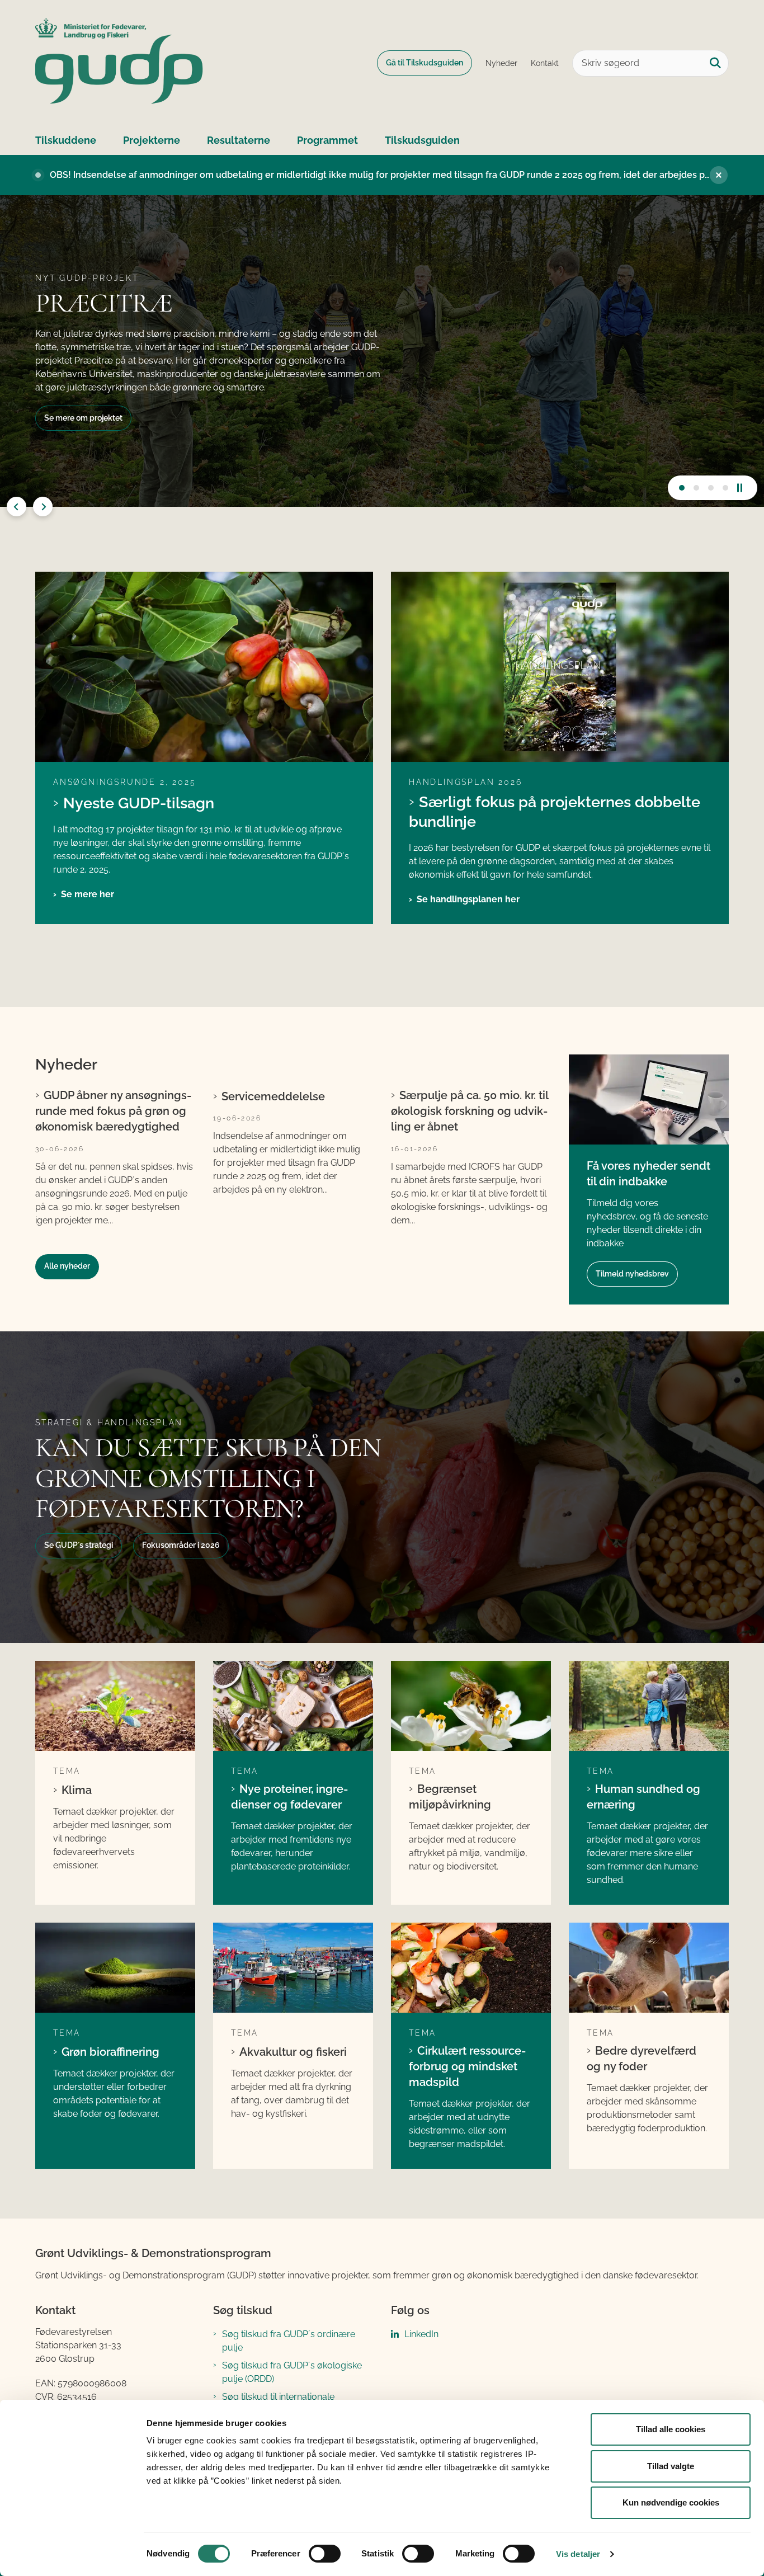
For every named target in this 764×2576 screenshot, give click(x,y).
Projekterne (152, 140)
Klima (77, 1790)
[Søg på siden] (715, 63)
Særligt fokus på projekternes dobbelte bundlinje (555, 811)
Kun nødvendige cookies (671, 2502)
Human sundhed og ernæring (643, 1797)
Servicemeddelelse (273, 1096)
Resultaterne (239, 140)
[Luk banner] (719, 175)
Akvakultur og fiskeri (293, 2052)
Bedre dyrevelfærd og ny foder (642, 2059)
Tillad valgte (671, 2466)
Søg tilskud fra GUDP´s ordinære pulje (289, 2341)
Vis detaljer (578, 2554)
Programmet (327, 140)
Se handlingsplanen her (468, 899)
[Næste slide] (682, 488)
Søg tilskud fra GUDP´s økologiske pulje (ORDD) (292, 2372)
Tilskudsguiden (422, 140)
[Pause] (744, 488)
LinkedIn (421, 2334)
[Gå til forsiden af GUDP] (119, 63)
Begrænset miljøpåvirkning (450, 1797)
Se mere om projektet (83, 418)
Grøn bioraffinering (110, 2052)
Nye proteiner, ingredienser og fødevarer (289, 1797)
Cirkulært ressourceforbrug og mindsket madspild (467, 2066)
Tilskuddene (66, 140)
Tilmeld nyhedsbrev (632, 1274)
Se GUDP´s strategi (79, 1545)
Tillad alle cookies (671, 2429)
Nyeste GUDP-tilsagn (139, 803)
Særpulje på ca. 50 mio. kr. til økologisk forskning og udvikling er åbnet (470, 1111)
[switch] (325, 2554)
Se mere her (88, 894)
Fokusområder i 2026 (181, 1545)
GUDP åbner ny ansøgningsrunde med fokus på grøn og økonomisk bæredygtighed (113, 1111)
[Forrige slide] (16, 507)
